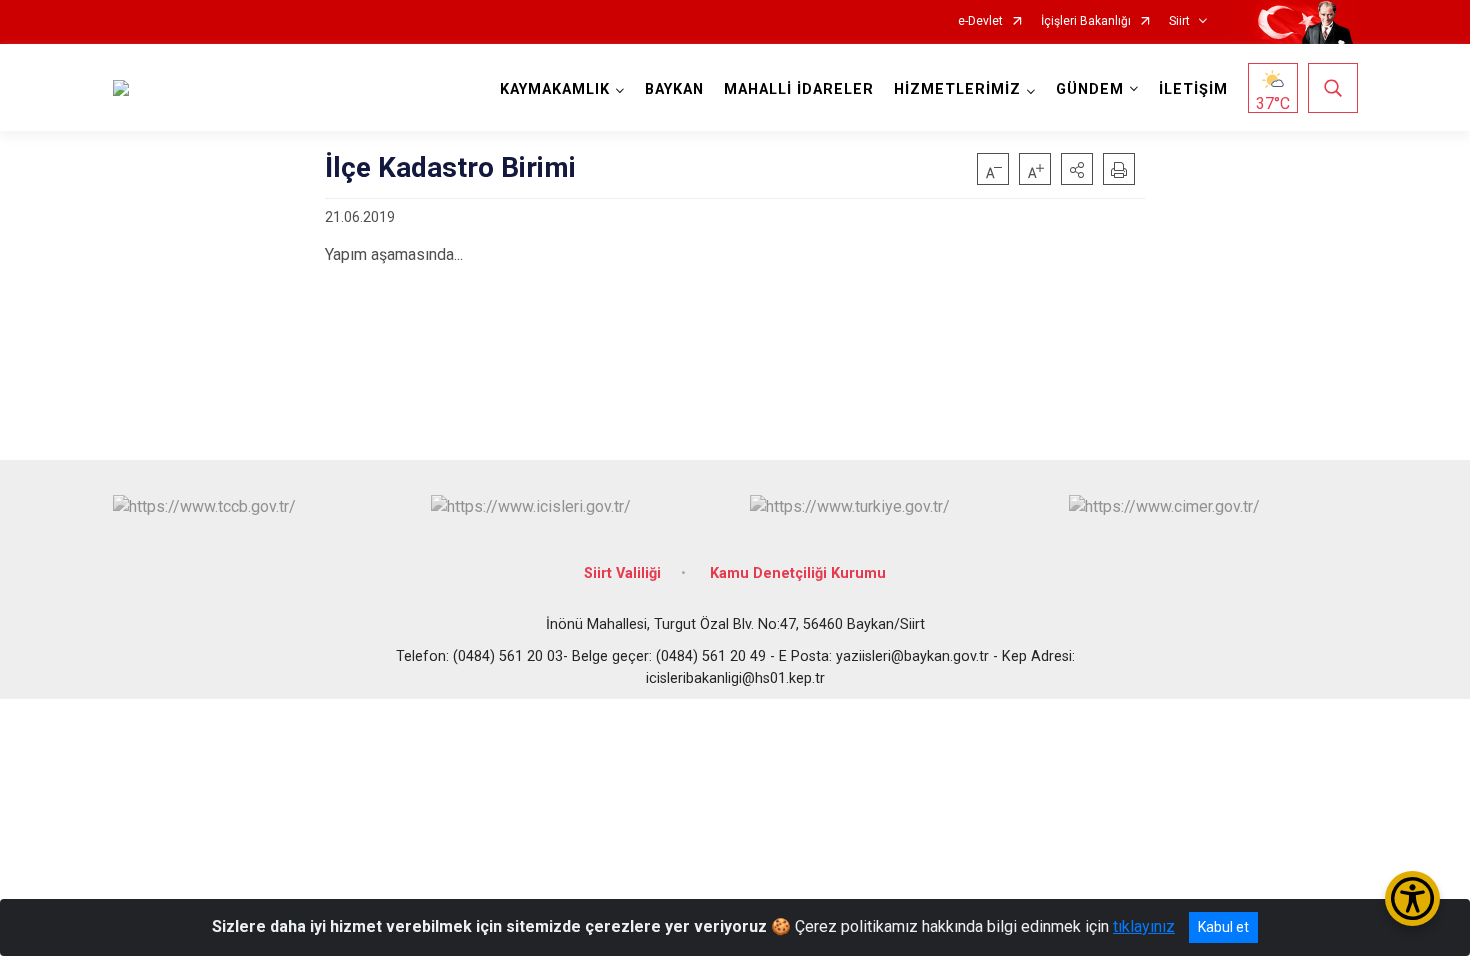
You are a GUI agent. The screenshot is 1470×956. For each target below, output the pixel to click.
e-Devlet (980, 21)
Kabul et (1223, 927)
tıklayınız (1144, 926)
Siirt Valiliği (622, 573)
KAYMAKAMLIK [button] (555, 89)
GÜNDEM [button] (1090, 89)
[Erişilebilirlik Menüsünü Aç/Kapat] (1412, 898)
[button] (1077, 169)
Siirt (1179, 21)
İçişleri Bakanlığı (1086, 21)
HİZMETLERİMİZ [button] (957, 89)
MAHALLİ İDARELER (799, 89)
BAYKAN (674, 89)
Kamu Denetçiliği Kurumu (798, 573)
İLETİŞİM (1193, 89)
